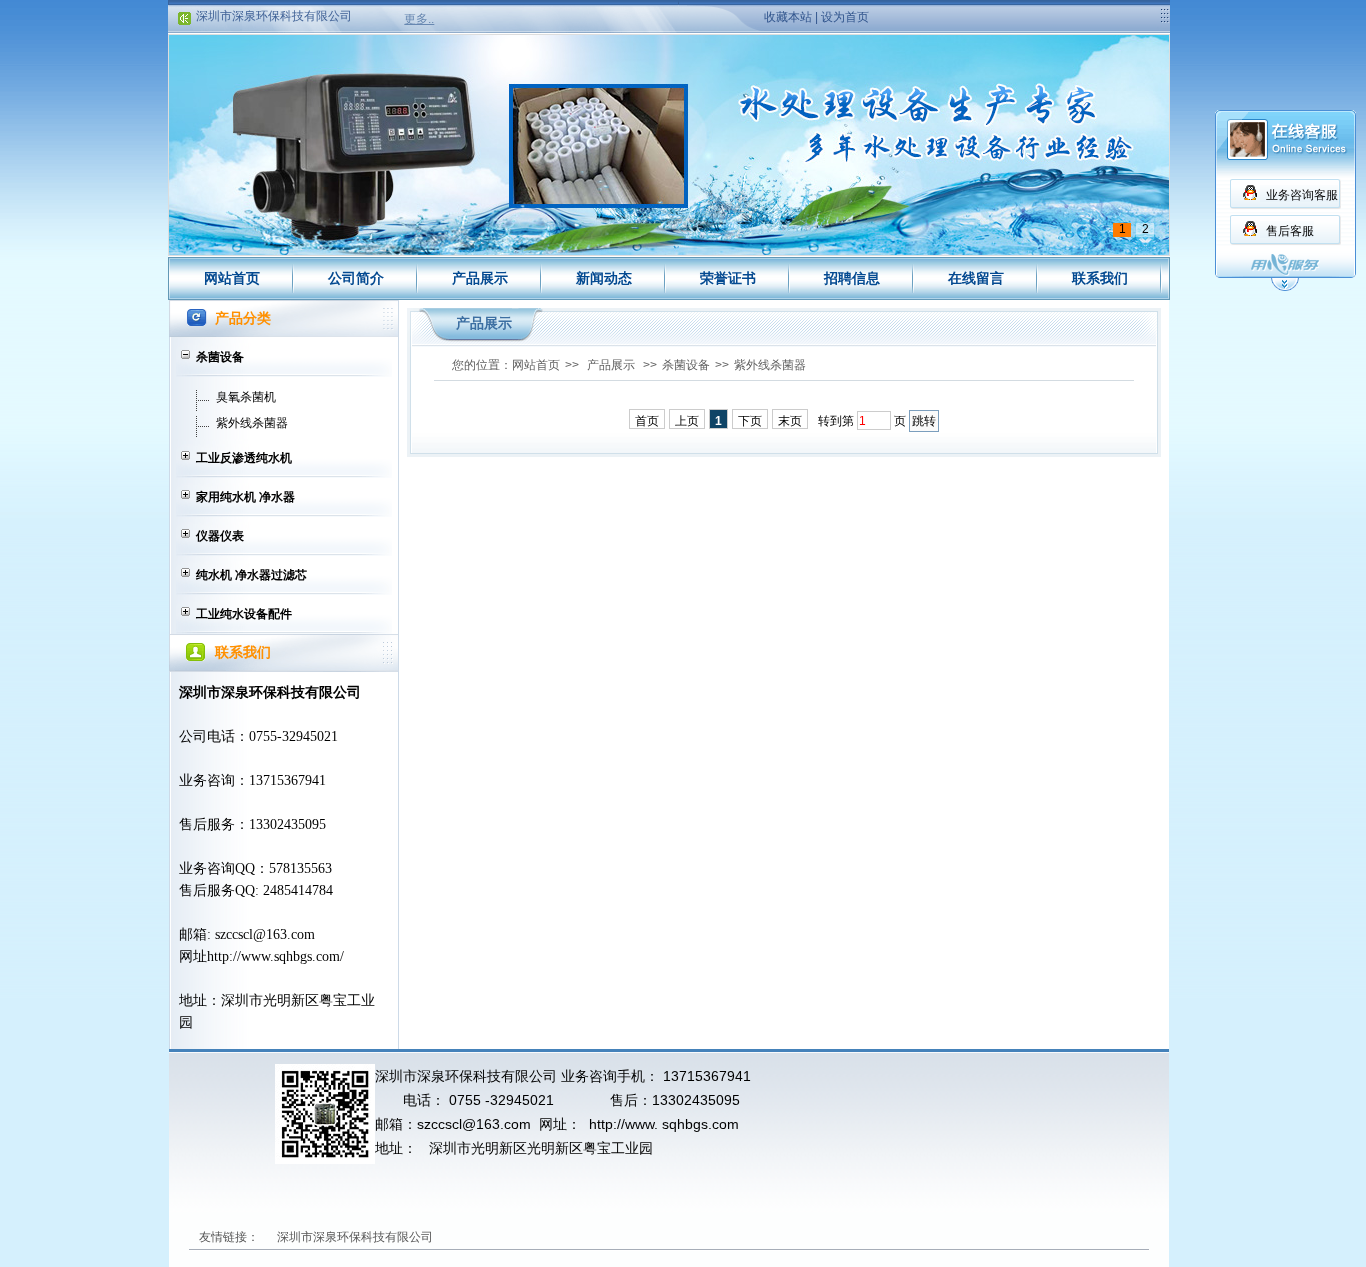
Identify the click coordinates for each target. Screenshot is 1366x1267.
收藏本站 (788, 17)
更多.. (419, 19)
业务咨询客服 (1302, 195)
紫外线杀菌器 (252, 423)
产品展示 (480, 278)
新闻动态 (604, 278)
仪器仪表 (220, 536)
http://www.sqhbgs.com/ (275, 956)
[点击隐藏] (1285, 288)
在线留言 (976, 278)
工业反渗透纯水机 (244, 458)
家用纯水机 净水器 (245, 497)
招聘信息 (852, 278)
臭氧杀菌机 (246, 397)
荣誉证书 (728, 278)
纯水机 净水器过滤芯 (251, 575)
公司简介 (356, 278)
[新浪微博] (466, 1237)
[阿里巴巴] (529, 1237)
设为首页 (845, 17)
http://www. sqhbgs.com (664, 1124)
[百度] (592, 1237)
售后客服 (1290, 231)
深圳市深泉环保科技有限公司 (274, 7)
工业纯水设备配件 (244, 614)
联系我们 (1100, 278)
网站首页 (232, 278)
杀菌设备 (220, 357)
